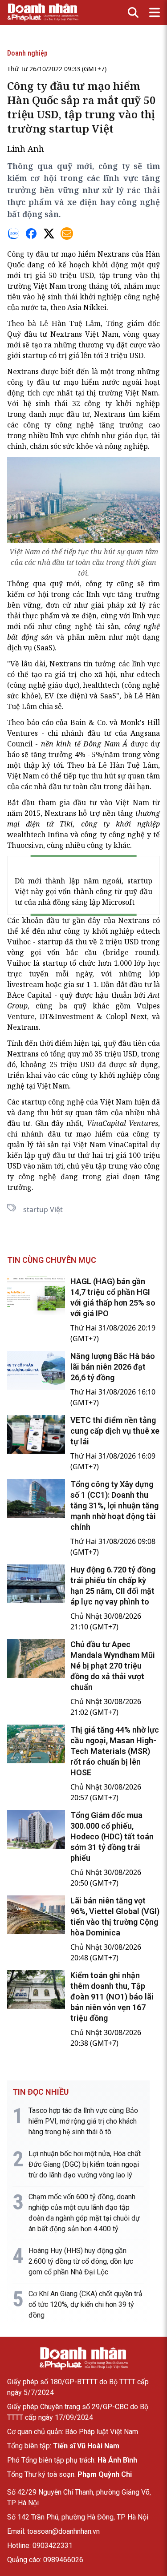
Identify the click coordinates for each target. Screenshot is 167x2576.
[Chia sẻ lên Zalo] (13, 234)
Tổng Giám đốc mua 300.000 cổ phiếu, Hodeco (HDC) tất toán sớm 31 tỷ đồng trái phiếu (112, 1836)
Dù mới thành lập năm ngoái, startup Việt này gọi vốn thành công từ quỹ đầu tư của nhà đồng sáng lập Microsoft (83, 891)
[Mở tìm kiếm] (133, 12)
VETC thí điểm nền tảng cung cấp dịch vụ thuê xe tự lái (115, 1431)
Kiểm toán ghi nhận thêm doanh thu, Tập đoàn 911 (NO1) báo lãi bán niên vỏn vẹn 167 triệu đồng (112, 1997)
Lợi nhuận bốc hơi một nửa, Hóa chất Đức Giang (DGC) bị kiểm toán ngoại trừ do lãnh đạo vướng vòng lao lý (85, 2164)
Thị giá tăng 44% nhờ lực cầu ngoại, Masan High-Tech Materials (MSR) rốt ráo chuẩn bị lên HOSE (115, 1751)
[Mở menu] (155, 12)
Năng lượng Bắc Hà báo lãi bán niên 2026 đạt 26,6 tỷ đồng (113, 1367)
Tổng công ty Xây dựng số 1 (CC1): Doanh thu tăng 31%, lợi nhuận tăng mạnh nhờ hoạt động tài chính (114, 1506)
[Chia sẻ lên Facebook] (31, 234)
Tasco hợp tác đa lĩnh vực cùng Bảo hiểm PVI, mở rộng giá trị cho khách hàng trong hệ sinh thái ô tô (83, 2121)
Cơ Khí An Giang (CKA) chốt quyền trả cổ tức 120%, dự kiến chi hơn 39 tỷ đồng (86, 2304)
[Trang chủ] (84, 2358)
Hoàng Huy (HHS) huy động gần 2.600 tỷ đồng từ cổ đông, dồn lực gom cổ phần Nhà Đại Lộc (81, 2261)
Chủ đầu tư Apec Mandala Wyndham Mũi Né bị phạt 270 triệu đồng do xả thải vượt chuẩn (113, 1666)
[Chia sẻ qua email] (67, 234)
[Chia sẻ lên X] (49, 234)
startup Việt (43, 1209)
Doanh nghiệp (27, 53)
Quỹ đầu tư (27, 334)
